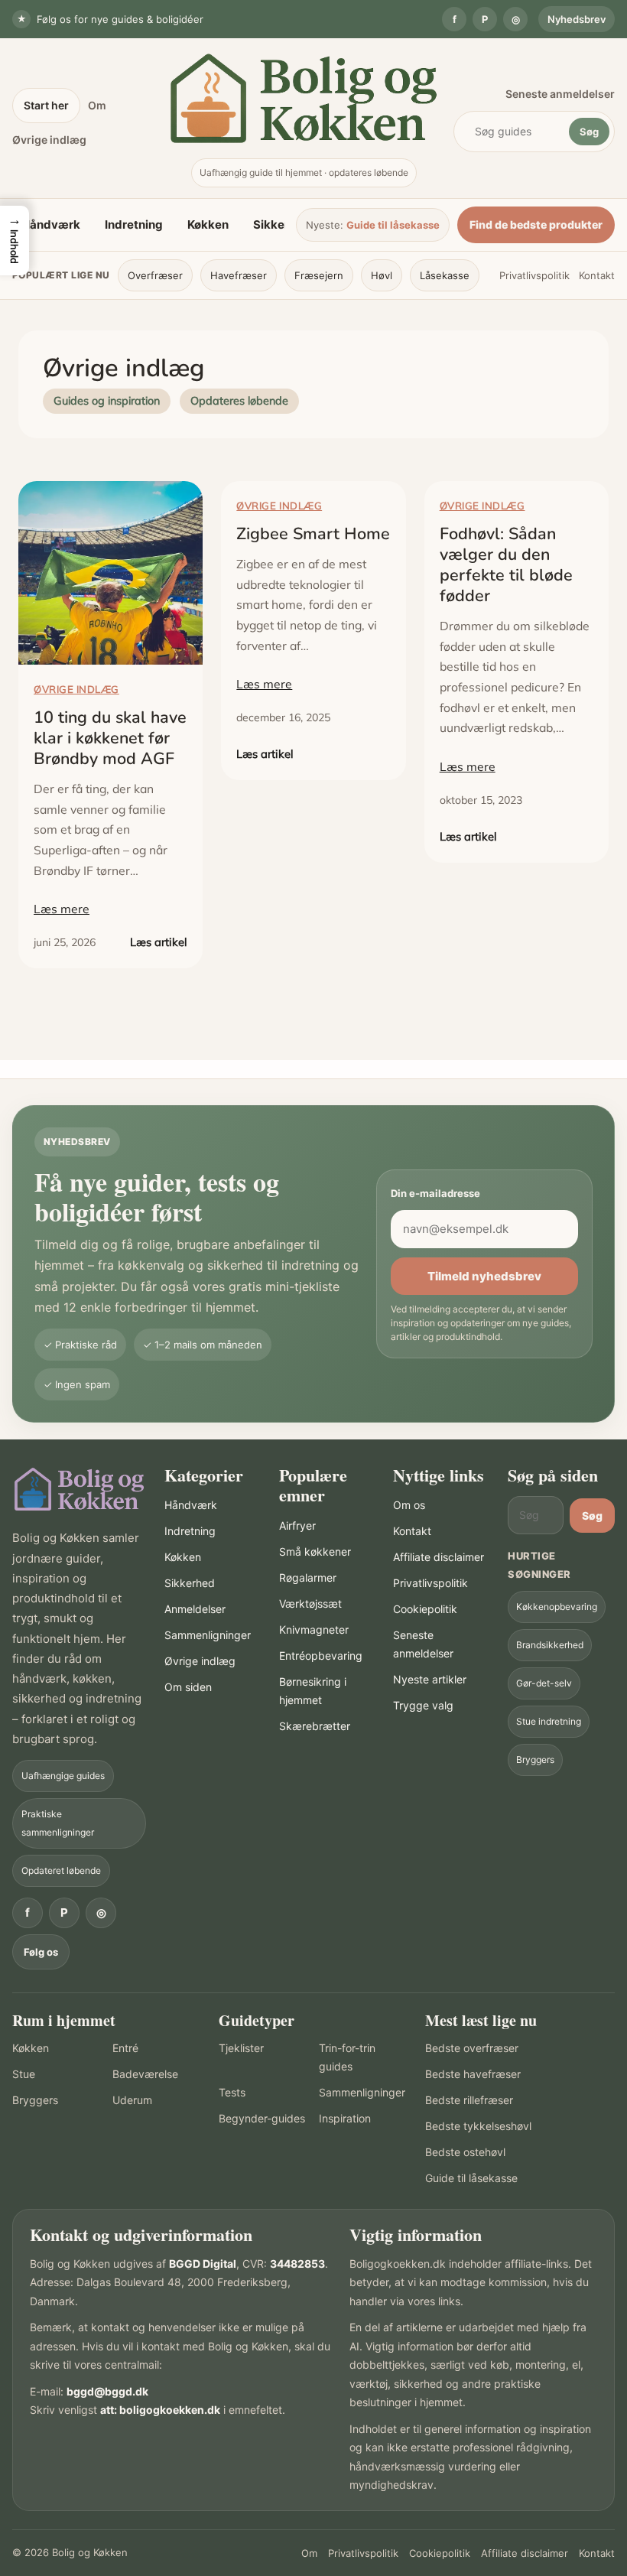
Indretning (134, 224)
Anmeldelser (195, 1609)
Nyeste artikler (430, 1679)
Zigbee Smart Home (313, 534)
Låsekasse (445, 275)
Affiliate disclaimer (439, 1557)
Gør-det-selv (544, 1683)
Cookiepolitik (425, 1609)
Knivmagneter (314, 1630)
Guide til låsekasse (393, 225)
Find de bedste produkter (536, 224)
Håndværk (51, 224)
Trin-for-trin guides (347, 2057)
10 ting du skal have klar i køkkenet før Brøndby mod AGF (110, 738)
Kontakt (597, 275)
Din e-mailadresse (435, 1193)
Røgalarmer (308, 1577)
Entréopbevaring (321, 1656)
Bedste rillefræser (469, 2100)
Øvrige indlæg (49, 140)
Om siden (188, 1687)
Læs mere (62, 909)
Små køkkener (315, 1551)
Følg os (41, 1952)
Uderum (132, 2100)
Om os (409, 1505)
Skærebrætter (315, 1726)
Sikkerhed (282, 224)
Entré (125, 2048)
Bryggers (535, 1760)
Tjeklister (241, 2048)
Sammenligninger (208, 1635)
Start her (46, 105)
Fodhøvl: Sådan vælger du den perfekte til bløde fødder (506, 565)
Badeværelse (145, 2074)
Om (97, 105)
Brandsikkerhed (550, 1645)
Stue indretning (549, 1721)
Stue (24, 2074)
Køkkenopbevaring (557, 1607)
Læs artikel (159, 943)
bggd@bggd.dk (107, 2391)
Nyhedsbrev (577, 19)
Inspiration (345, 2118)
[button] (15, 240)
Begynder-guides (262, 2118)
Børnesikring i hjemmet (313, 1691)
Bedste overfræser (472, 2048)
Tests (232, 2092)
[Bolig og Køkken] (79, 1489)
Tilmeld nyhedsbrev (484, 1276)
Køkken (208, 224)
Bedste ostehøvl (465, 2152)
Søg (589, 132)
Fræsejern (319, 275)
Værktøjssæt (310, 1603)
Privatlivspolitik (534, 275)
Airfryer (297, 1525)
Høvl (382, 275)
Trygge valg (423, 1705)
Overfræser (155, 275)
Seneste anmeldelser (560, 94)
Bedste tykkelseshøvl (478, 2126)
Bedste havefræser (473, 2074)
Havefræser (239, 275)
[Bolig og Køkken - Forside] (304, 98)
